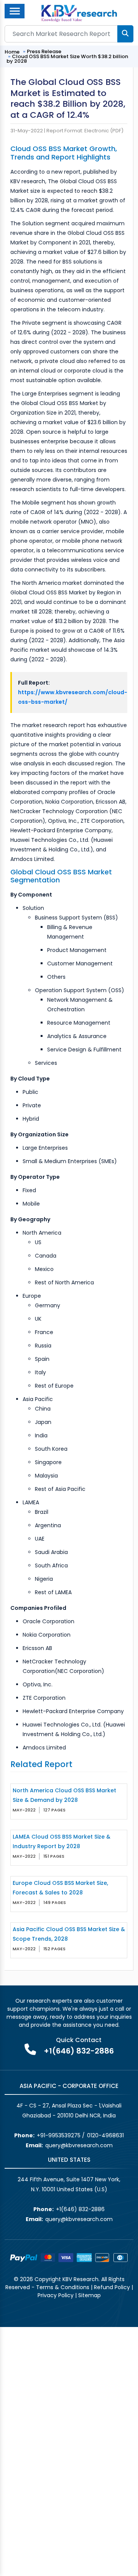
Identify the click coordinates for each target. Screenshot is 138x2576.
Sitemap (90, 2295)
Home (12, 52)
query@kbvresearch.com (79, 2145)
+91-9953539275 (59, 2135)
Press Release (44, 51)
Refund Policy (112, 2287)
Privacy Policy (56, 2295)
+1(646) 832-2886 (79, 2051)
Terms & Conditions (63, 2287)
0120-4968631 (105, 2135)
